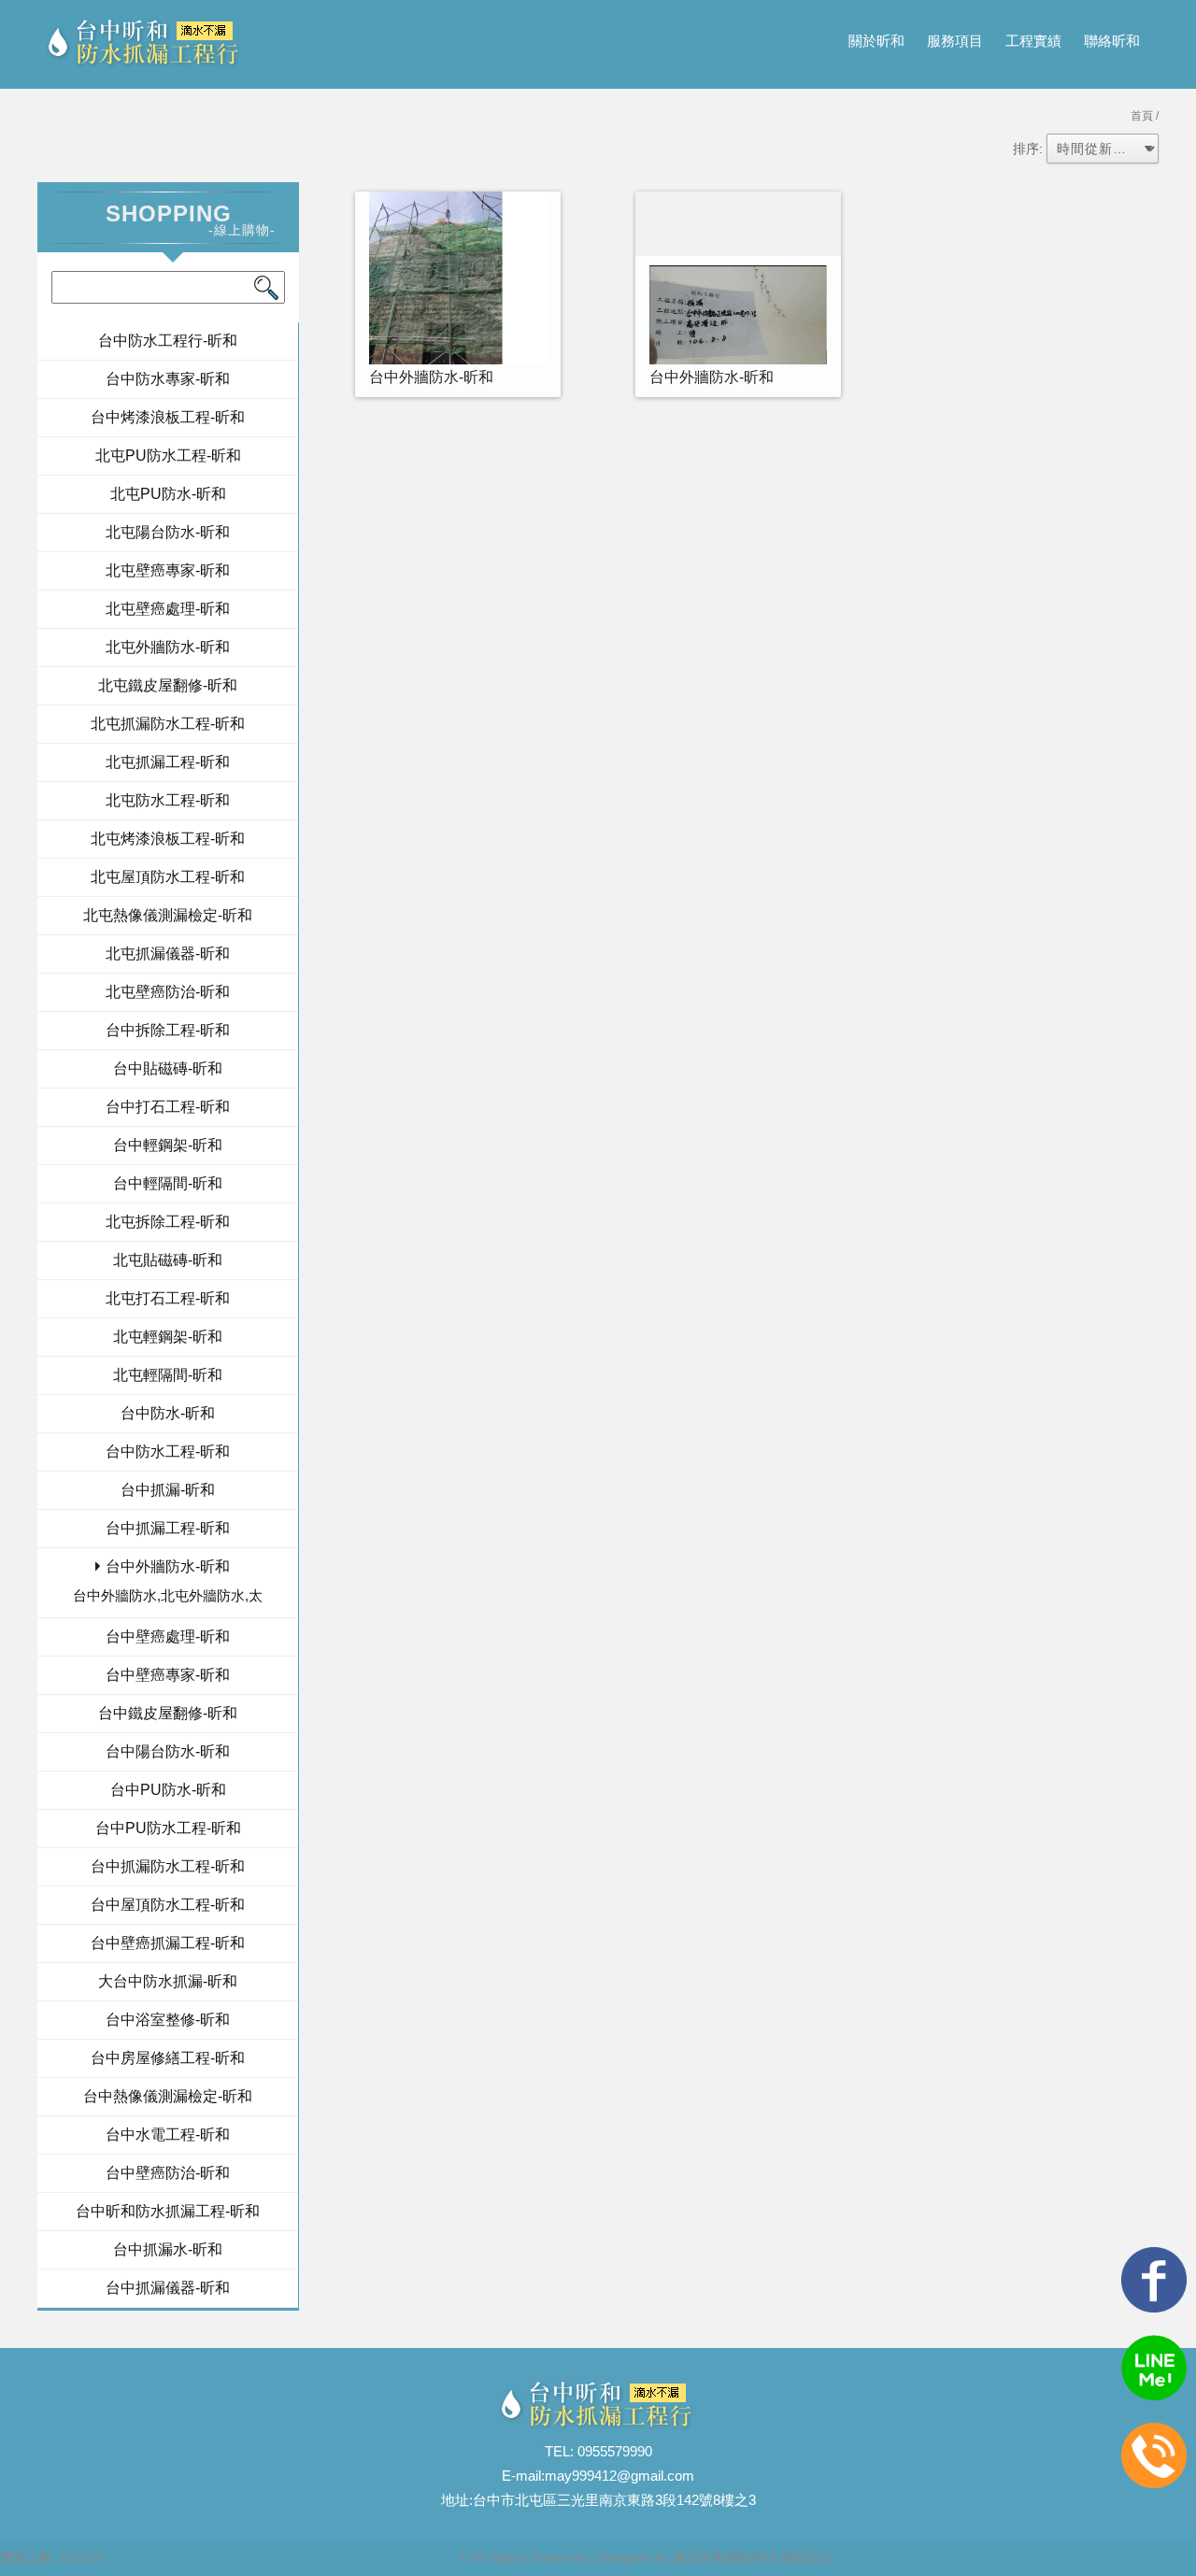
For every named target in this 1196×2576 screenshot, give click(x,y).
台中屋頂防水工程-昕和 (168, 1905)
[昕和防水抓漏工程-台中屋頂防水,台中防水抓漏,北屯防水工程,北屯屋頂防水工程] (145, 44)
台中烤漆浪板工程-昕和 (168, 417)
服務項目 (955, 41)
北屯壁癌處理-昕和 (168, 609)
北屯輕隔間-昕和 (168, 1375)
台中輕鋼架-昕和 (168, 1145)
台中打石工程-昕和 (168, 1107)
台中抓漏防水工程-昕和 (168, 1866)
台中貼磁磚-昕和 (168, 1068)
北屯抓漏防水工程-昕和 (168, 724)
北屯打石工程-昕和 (168, 1298)
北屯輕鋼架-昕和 (168, 1337)
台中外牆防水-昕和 (168, 1566)
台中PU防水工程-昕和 (168, 1828)
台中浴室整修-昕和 (168, 2020)
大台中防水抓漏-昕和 (168, 1981)
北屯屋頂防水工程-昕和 (168, 877)
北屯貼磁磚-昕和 (168, 1260)
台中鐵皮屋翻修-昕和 (168, 1713)
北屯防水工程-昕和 (168, 800)
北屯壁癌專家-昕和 (168, 570)
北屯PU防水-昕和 (168, 494)
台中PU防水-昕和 (168, 1790)
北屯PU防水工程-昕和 (168, 455)
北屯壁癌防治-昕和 (168, 992)
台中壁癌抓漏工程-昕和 (168, 1943)
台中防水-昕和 (168, 1413)
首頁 (1142, 116)
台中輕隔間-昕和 (168, 1183)
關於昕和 (876, 41)
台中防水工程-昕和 (168, 1452)
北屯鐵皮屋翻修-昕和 (168, 685)
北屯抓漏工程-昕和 (168, 762)
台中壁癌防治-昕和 (168, 2173)
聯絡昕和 (1112, 41)
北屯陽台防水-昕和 (168, 532)
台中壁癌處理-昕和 (168, 1637)
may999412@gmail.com (619, 2476)
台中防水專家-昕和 (168, 379)
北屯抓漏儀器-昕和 (168, 954)
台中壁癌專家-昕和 (168, 1675)
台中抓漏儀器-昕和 (168, 2288)
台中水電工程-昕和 (168, 2135)
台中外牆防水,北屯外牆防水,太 (168, 1595)
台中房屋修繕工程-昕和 (168, 2058)
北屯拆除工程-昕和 (168, 1222)
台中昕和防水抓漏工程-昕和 (168, 2211)
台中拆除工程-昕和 (168, 1030)
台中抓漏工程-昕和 (168, 1528)
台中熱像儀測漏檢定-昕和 (168, 2096)
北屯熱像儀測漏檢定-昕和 (168, 915)
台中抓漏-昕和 (168, 1490)
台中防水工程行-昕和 (168, 341)
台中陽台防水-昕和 (168, 1751)
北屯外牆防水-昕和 (168, 647)
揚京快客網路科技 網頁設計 (753, 2557)
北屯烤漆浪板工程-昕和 (168, 839)
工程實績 (1033, 41)
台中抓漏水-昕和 (168, 2249)
